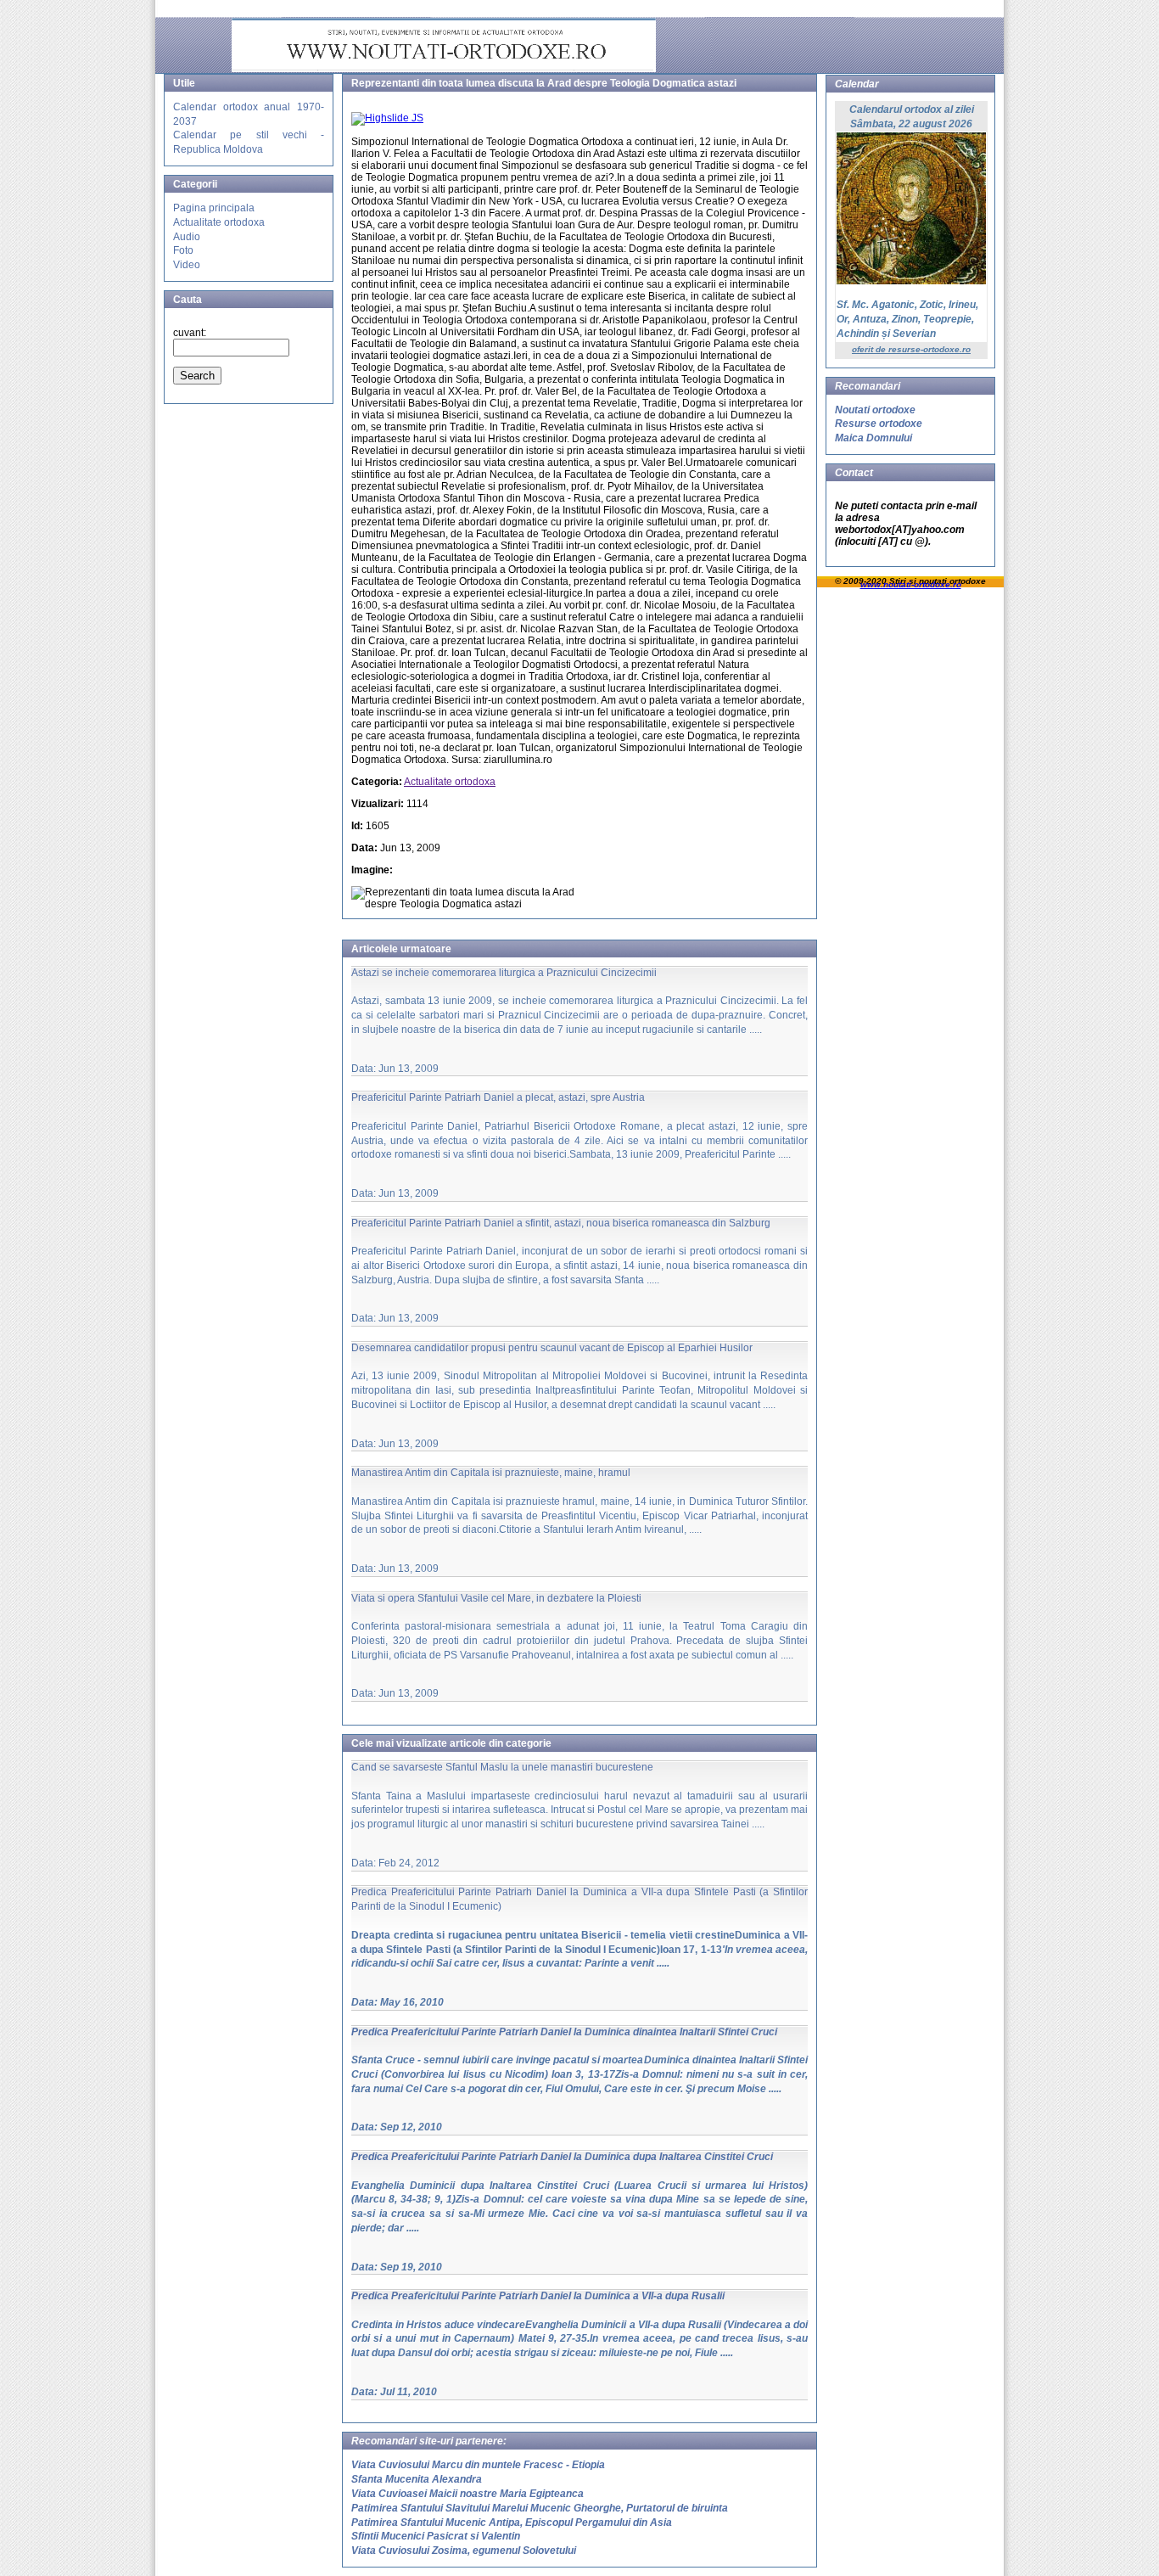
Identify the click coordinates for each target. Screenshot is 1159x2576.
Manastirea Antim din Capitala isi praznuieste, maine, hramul (491, 1473)
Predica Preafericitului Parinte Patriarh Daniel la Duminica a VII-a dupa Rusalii (538, 2296)
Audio (187, 237)
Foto (183, 250)
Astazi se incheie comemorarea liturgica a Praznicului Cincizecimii (504, 973)
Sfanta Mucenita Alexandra (417, 2479)
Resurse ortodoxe (879, 424)
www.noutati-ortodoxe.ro (911, 584)
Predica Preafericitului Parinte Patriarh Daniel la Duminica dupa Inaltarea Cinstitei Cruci (562, 2157)
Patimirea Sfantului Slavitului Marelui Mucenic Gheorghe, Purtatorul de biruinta (540, 2508)
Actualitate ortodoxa (219, 222)
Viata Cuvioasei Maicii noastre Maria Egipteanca (468, 2494)
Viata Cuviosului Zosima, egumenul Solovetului (464, 2551)
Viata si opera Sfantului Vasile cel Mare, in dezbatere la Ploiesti (496, 1598)
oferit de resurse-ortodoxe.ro (911, 349)
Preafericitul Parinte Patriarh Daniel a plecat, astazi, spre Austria (498, 1097)
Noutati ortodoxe (875, 410)
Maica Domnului (873, 438)
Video (187, 265)
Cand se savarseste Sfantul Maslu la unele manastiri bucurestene (502, 1767)
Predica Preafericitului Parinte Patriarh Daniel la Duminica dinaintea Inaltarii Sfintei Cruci (564, 2032)
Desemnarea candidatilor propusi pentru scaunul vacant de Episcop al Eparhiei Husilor (552, 1348)
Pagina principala (214, 208)
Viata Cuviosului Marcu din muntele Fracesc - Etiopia (478, 2465)
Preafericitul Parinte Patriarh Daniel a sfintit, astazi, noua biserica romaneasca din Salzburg (561, 1223)
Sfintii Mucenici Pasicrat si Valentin (436, 2536)
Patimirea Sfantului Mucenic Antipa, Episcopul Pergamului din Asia (512, 2523)
